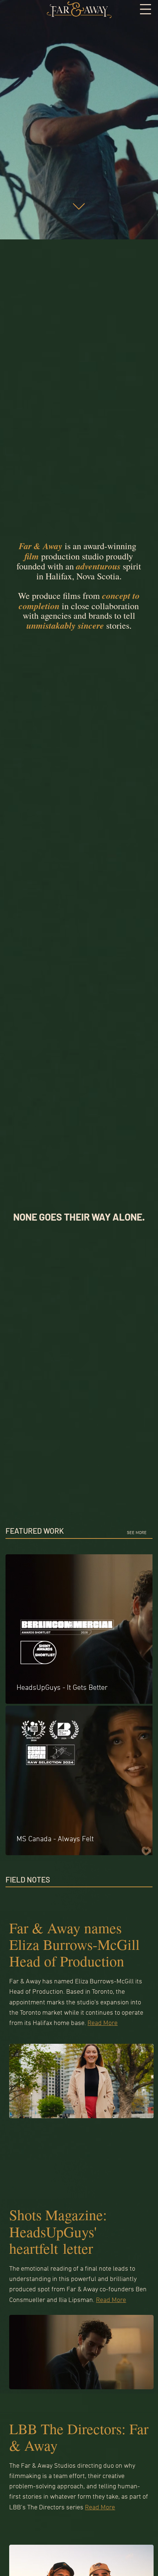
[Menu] (146, 9)
